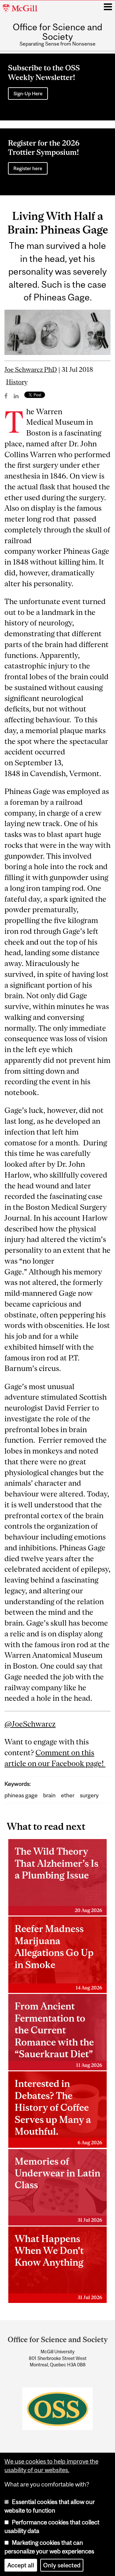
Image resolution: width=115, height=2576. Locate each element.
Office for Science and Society (57, 32)
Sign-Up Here (28, 94)
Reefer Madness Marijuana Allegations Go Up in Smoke (58, 1957)
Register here (28, 168)
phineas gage (21, 1795)
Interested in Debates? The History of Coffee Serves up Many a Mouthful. (58, 2111)
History (17, 382)
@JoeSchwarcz (30, 1724)
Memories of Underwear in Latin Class (58, 2189)
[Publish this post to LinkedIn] (16, 396)
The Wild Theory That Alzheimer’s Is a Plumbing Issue (58, 1879)
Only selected (62, 2565)
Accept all (21, 2565)
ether (68, 1795)
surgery (89, 1795)
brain (49, 1795)
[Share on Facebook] (6, 396)
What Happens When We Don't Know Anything (58, 2267)
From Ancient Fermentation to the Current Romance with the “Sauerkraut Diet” (58, 2034)
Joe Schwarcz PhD (31, 369)
